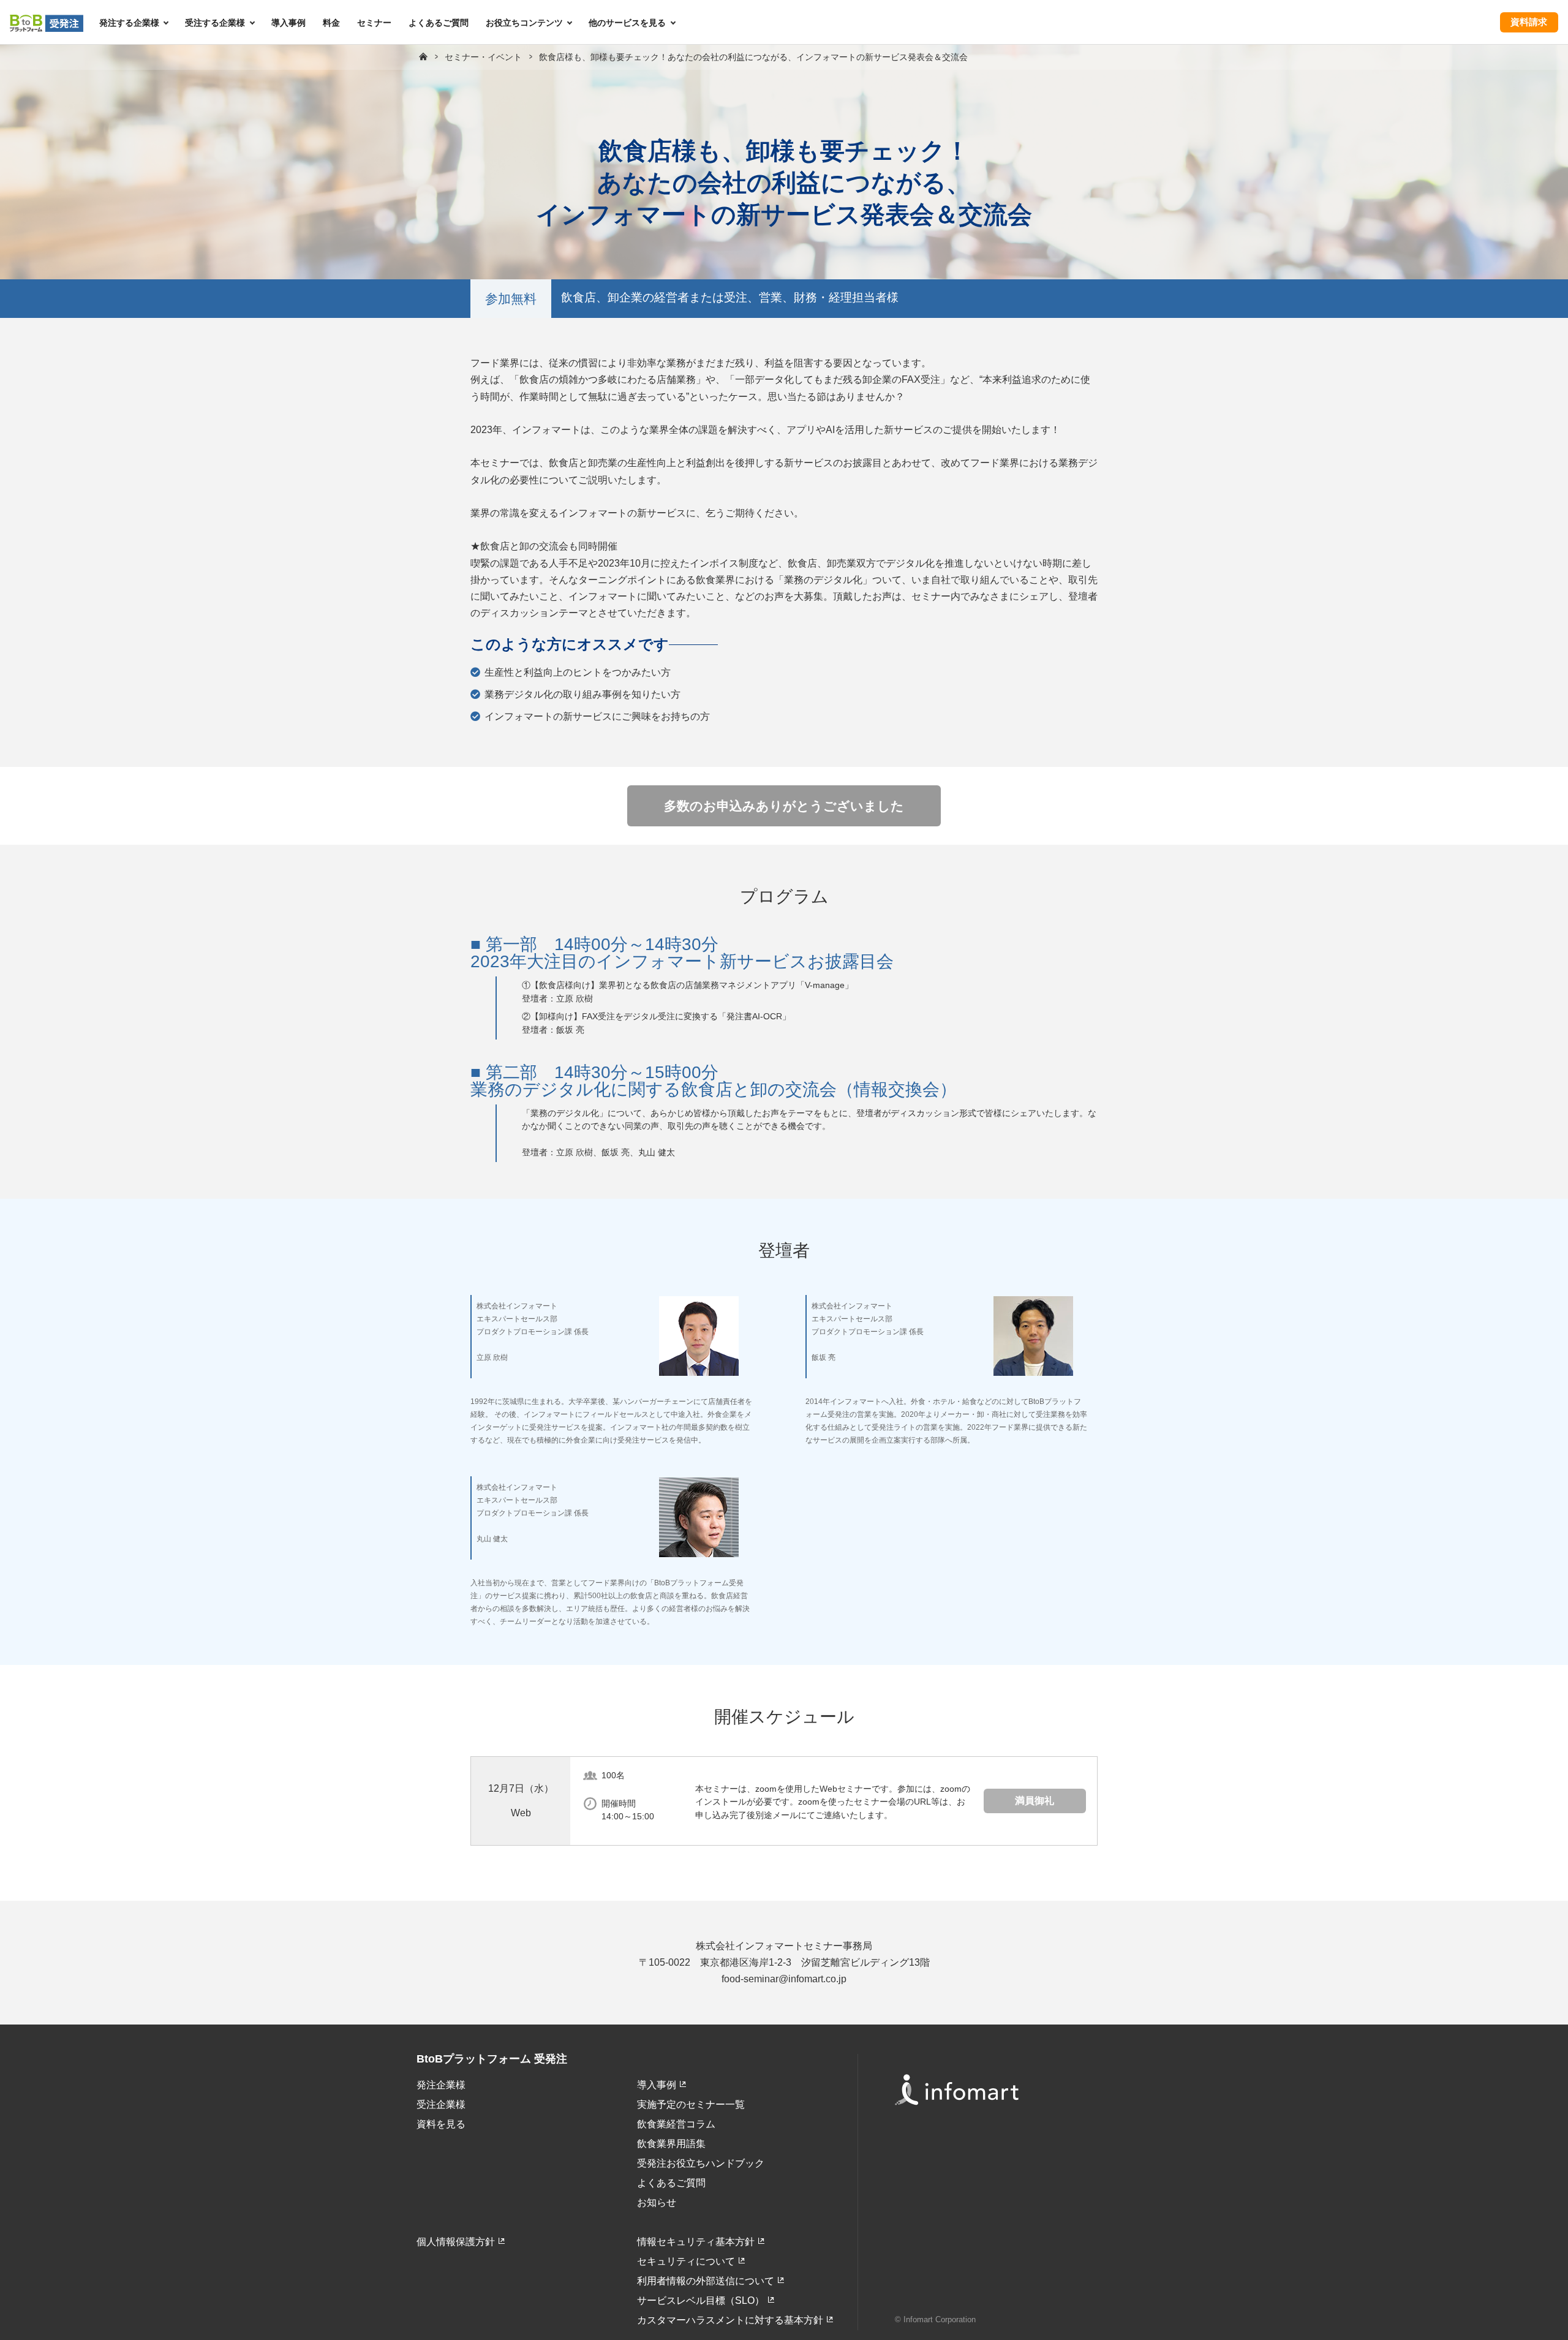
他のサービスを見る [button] (627, 23)
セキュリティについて (686, 2261)
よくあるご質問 (439, 23)
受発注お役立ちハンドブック (701, 2163)
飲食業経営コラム (676, 2124)
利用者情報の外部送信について (706, 2281)
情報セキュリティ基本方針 (696, 2242)
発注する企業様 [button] (129, 23)
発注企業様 (441, 2085)
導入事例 (288, 23)
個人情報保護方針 (456, 2242)
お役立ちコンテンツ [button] (524, 23)
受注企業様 (441, 2104)
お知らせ (657, 2202)
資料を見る (441, 2124)
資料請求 (1529, 22)
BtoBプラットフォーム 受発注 (492, 2059)
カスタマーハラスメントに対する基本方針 (730, 2320)
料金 (331, 23)
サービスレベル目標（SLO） (701, 2300)
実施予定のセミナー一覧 (691, 2104)
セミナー (374, 23)
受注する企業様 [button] (215, 23)
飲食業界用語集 (671, 2144)
